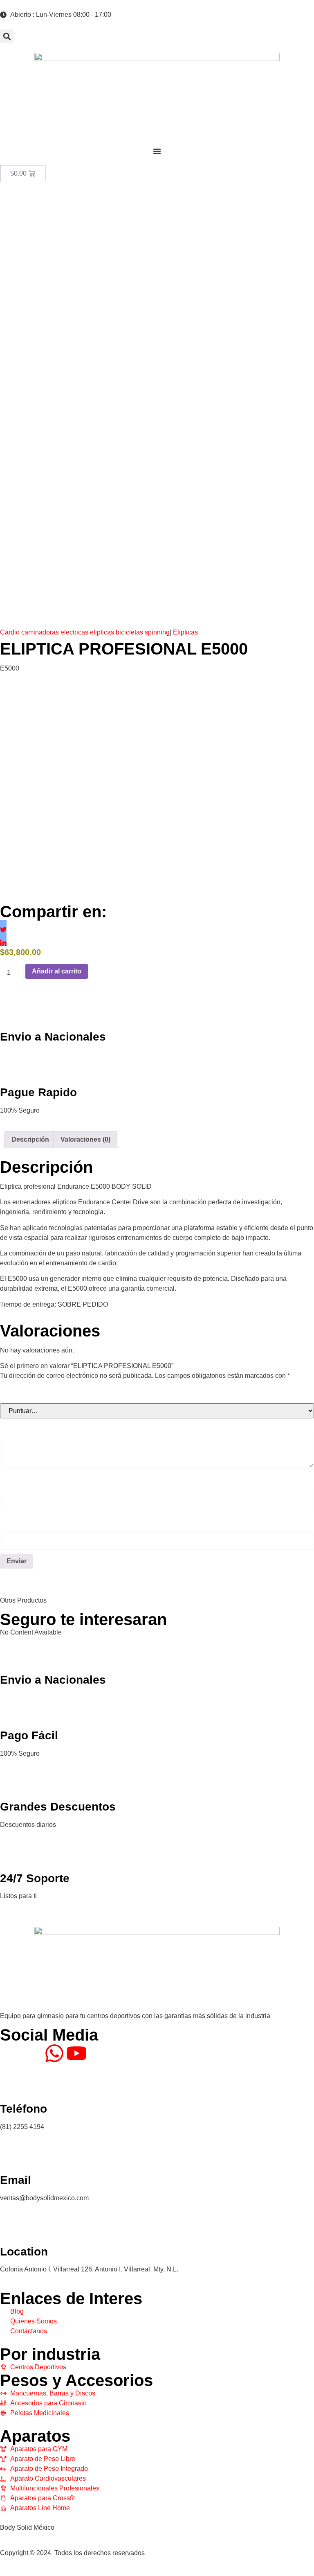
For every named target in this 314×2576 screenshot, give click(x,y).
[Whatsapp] (54, 2053)
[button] (7, 36)
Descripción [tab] (30, 1139)
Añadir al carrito (57, 971)
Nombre (16, 1483)
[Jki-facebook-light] (10, 2053)
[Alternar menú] (157, 151)
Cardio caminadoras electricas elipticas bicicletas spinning (85, 632)
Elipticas (185, 632)
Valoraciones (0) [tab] (85, 1139)
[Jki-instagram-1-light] (32, 2053)
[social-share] (3, 923)
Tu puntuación (28, 1394)
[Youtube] (76, 2053)
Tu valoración (26, 1427)
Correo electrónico (35, 1523)
